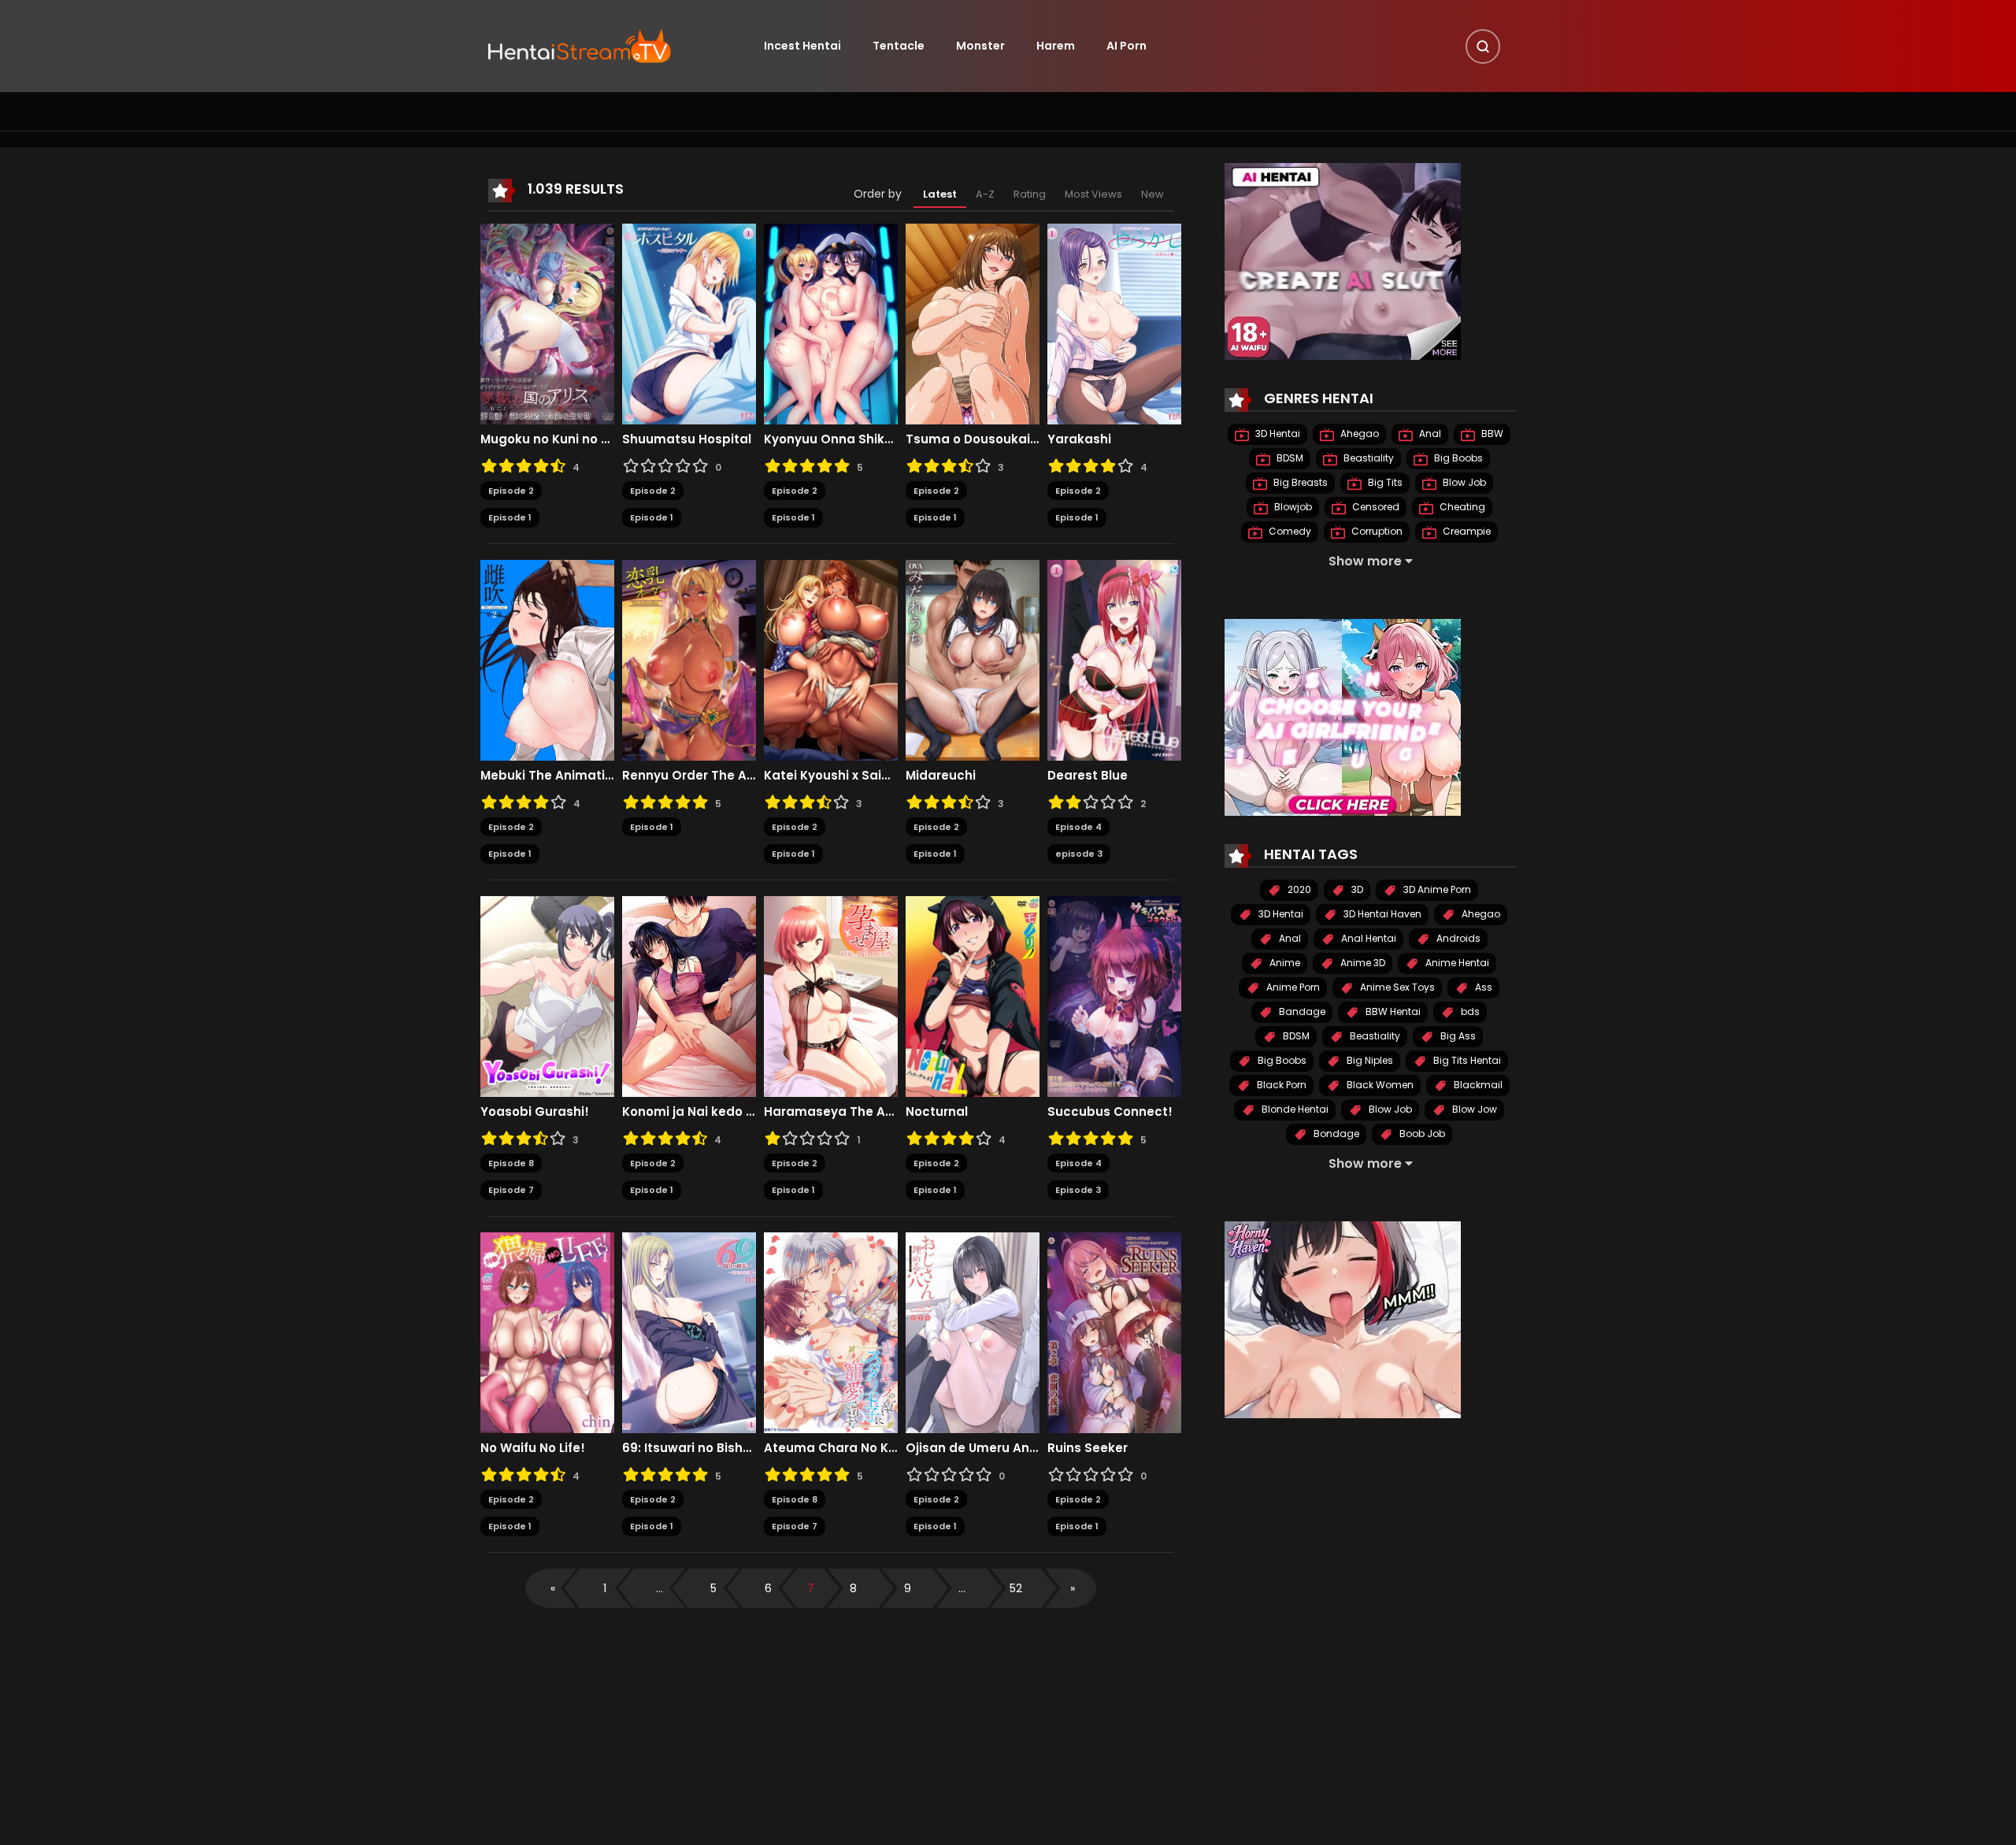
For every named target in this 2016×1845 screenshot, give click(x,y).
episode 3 (1079, 854)
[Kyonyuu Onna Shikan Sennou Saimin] (831, 323)
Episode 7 (511, 1190)
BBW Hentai (1392, 1011)
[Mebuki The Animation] (547, 659)
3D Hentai (1277, 433)
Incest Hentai (802, 46)
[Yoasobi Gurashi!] (547, 995)
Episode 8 (511, 1163)
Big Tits (1384, 482)
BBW (1491, 433)
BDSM (1289, 458)
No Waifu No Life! (533, 1448)
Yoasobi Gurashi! (535, 1112)
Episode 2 (511, 491)
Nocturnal (937, 1112)
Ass (1482, 987)
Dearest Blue (1088, 776)
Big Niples (1369, 1060)
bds (1469, 1011)
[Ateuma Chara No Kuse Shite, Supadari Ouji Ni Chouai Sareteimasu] (831, 1332)
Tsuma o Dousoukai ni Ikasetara (973, 439)
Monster (980, 46)
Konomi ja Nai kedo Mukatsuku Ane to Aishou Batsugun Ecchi (689, 1112)
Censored (1375, 507)
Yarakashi (1079, 439)
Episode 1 (510, 517)
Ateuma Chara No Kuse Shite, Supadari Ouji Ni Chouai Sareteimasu (831, 1448)
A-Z (985, 194)
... (660, 1588)
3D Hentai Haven (1381, 914)
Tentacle (899, 46)
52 (1016, 1588)
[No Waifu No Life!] (547, 1332)
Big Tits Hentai (1466, 1060)
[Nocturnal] (973, 995)
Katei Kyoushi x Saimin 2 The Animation (831, 776)
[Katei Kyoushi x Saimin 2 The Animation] (831, 659)
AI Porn (1127, 46)
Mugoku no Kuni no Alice (547, 439)
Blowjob (1292, 507)
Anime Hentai (1456, 963)
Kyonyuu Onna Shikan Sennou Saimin (831, 439)
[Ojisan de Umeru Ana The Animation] (973, 1332)
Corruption (1376, 531)
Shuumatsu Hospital (687, 439)
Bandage (1301, 1011)
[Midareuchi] (973, 659)
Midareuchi (941, 776)
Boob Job (1421, 1134)
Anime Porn (1292, 987)
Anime (1284, 963)
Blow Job (1463, 482)
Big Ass (1457, 1036)
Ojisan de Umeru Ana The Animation (973, 1448)
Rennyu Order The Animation (689, 776)
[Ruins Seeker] (1114, 1332)
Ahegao (1358, 433)
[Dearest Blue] (1114, 659)
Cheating (1461, 507)
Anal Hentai (1367, 938)
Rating (1030, 194)
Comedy (1289, 531)
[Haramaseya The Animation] (831, 995)
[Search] (1483, 46)
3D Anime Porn (1436, 889)
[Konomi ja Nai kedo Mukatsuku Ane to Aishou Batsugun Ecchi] (689, 995)
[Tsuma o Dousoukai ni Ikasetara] (973, 323)
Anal (1429, 433)
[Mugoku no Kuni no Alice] (547, 323)
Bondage (1335, 1134)
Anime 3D (1362, 963)
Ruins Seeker (1088, 1448)
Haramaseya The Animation (831, 1112)
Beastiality (1367, 458)
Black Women (1379, 1085)
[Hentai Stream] (580, 45)
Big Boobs (1457, 458)
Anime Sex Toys (1396, 987)
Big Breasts (1299, 482)
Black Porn (1280, 1085)
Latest (940, 194)
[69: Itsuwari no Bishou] (689, 1332)
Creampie (1466, 531)
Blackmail (1477, 1085)
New (1153, 194)
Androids (1457, 938)
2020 (1298, 889)
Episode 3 (1078, 1190)
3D (1356, 889)
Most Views (1093, 194)
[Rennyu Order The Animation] (689, 659)
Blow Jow (1473, 1109)
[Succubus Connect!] (1114, 995)
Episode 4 (1078, 827)
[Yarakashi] (1114, 323)
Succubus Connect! (1110, 1112)
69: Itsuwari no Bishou (689, 1448)
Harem (1056, 46)
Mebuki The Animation (547, 776)
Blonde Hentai (1294, 1109)
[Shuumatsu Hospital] (689, 323)
